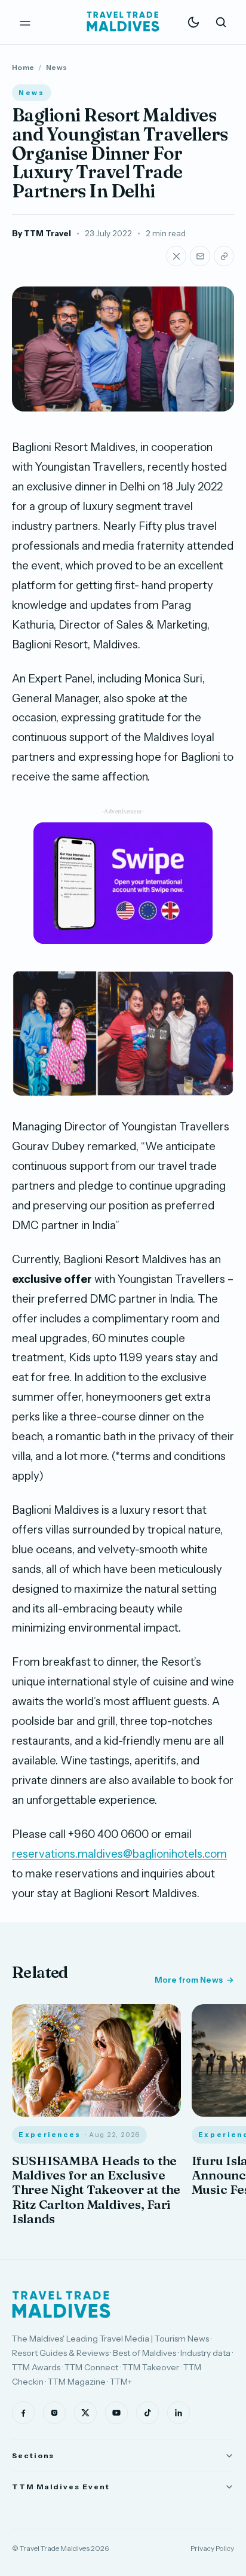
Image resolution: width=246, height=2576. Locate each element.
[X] (85, 2413)
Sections (33, 2455)
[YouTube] (116, 2413)
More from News (189, 1980)
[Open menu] (25, 22)
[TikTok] (147, 2413)
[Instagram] (54, 2413)
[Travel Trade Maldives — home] (123, 22)
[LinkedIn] (179, 2413)
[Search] (221, 22)
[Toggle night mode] (193, 22)
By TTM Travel (41, 233)
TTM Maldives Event (61, 2487)
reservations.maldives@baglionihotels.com (119, 1854)
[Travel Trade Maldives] (61, 2304)
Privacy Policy (212, 2548)
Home (23, 67)
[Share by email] (200, 256)
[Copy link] (224, 256)
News (56, 67)
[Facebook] (23, 2413)
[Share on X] (176, 256)
